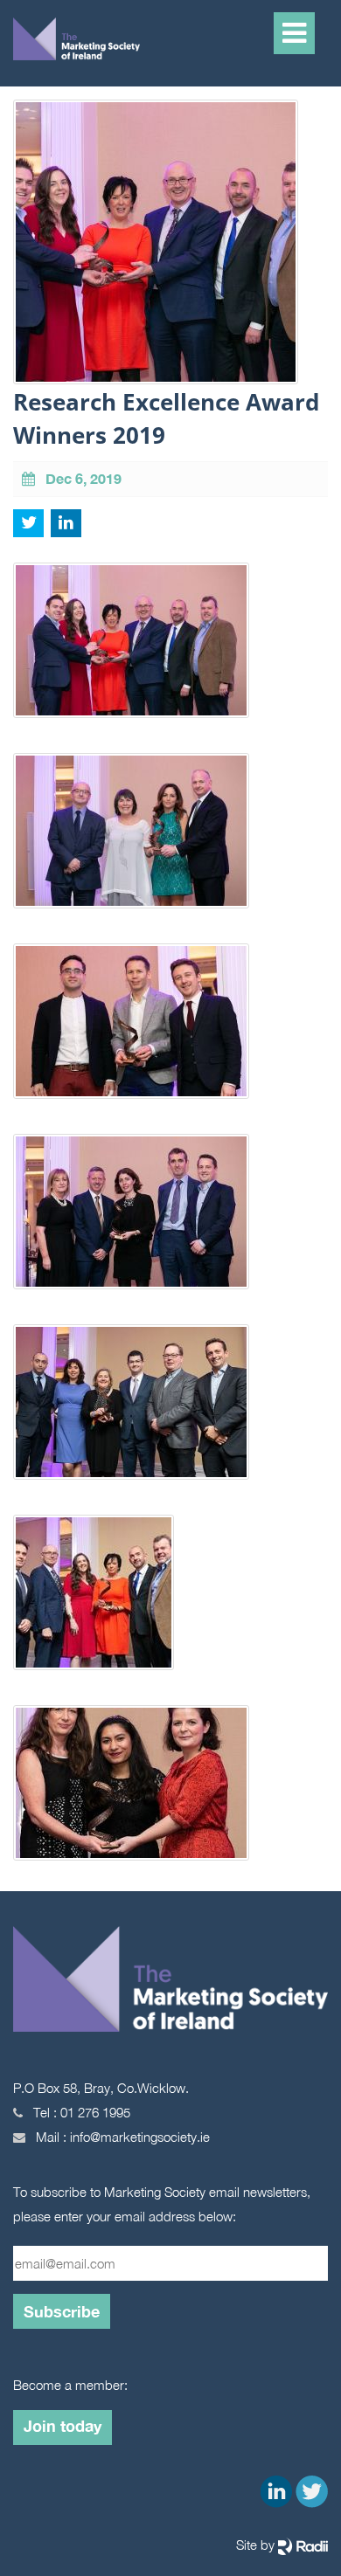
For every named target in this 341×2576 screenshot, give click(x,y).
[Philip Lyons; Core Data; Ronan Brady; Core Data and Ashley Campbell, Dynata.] (132, 1029)
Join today (63, 2426)
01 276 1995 (95, 2112)
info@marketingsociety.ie (140, 2137)
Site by (257, 2545)
